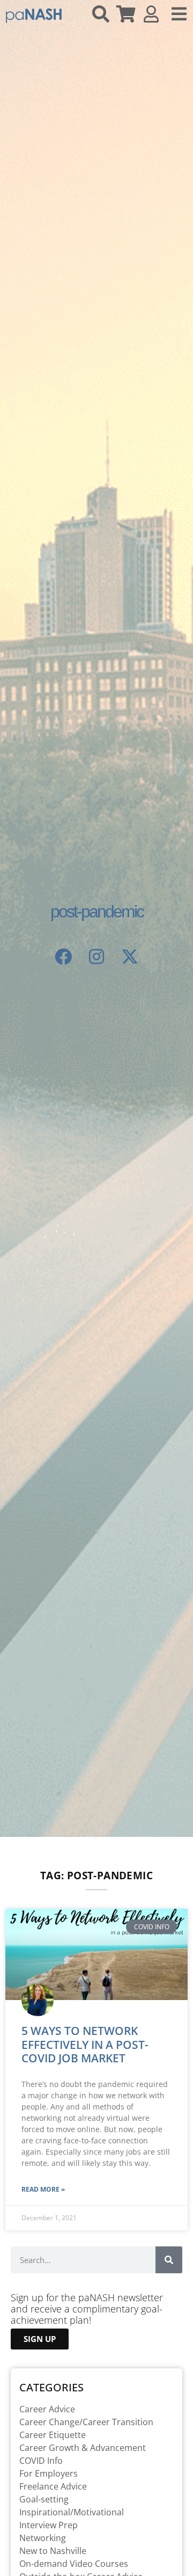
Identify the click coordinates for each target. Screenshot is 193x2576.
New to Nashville (53, 2551)
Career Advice (47, 2409)
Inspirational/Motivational (72, 2512)
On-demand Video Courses (74, 2564)
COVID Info (41, 2461)
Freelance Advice (53, 2486)
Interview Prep (49, 2525)
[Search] (169, 2260)
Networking (43, 2538)
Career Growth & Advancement (83, 2448)
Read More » (43, 2189)
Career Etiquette (53, 2435)
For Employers (49, 2473)
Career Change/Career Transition (86, 2422)
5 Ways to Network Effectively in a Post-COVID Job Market (85, 2044)
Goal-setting (44, 2499)
